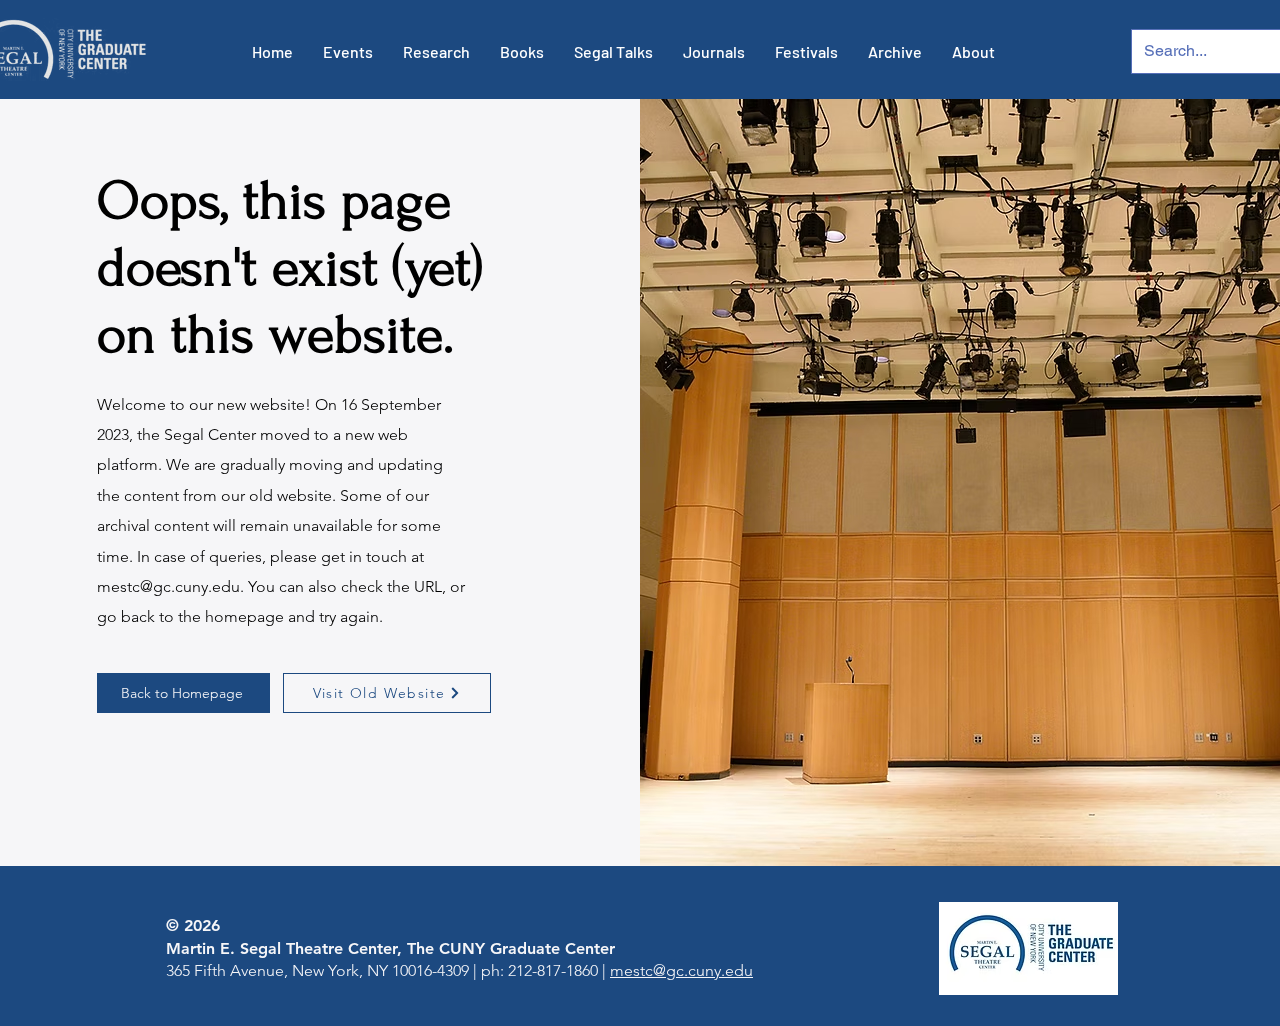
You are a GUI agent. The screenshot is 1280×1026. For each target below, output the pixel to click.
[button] (348, 52)
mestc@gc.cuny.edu (168, 586)
